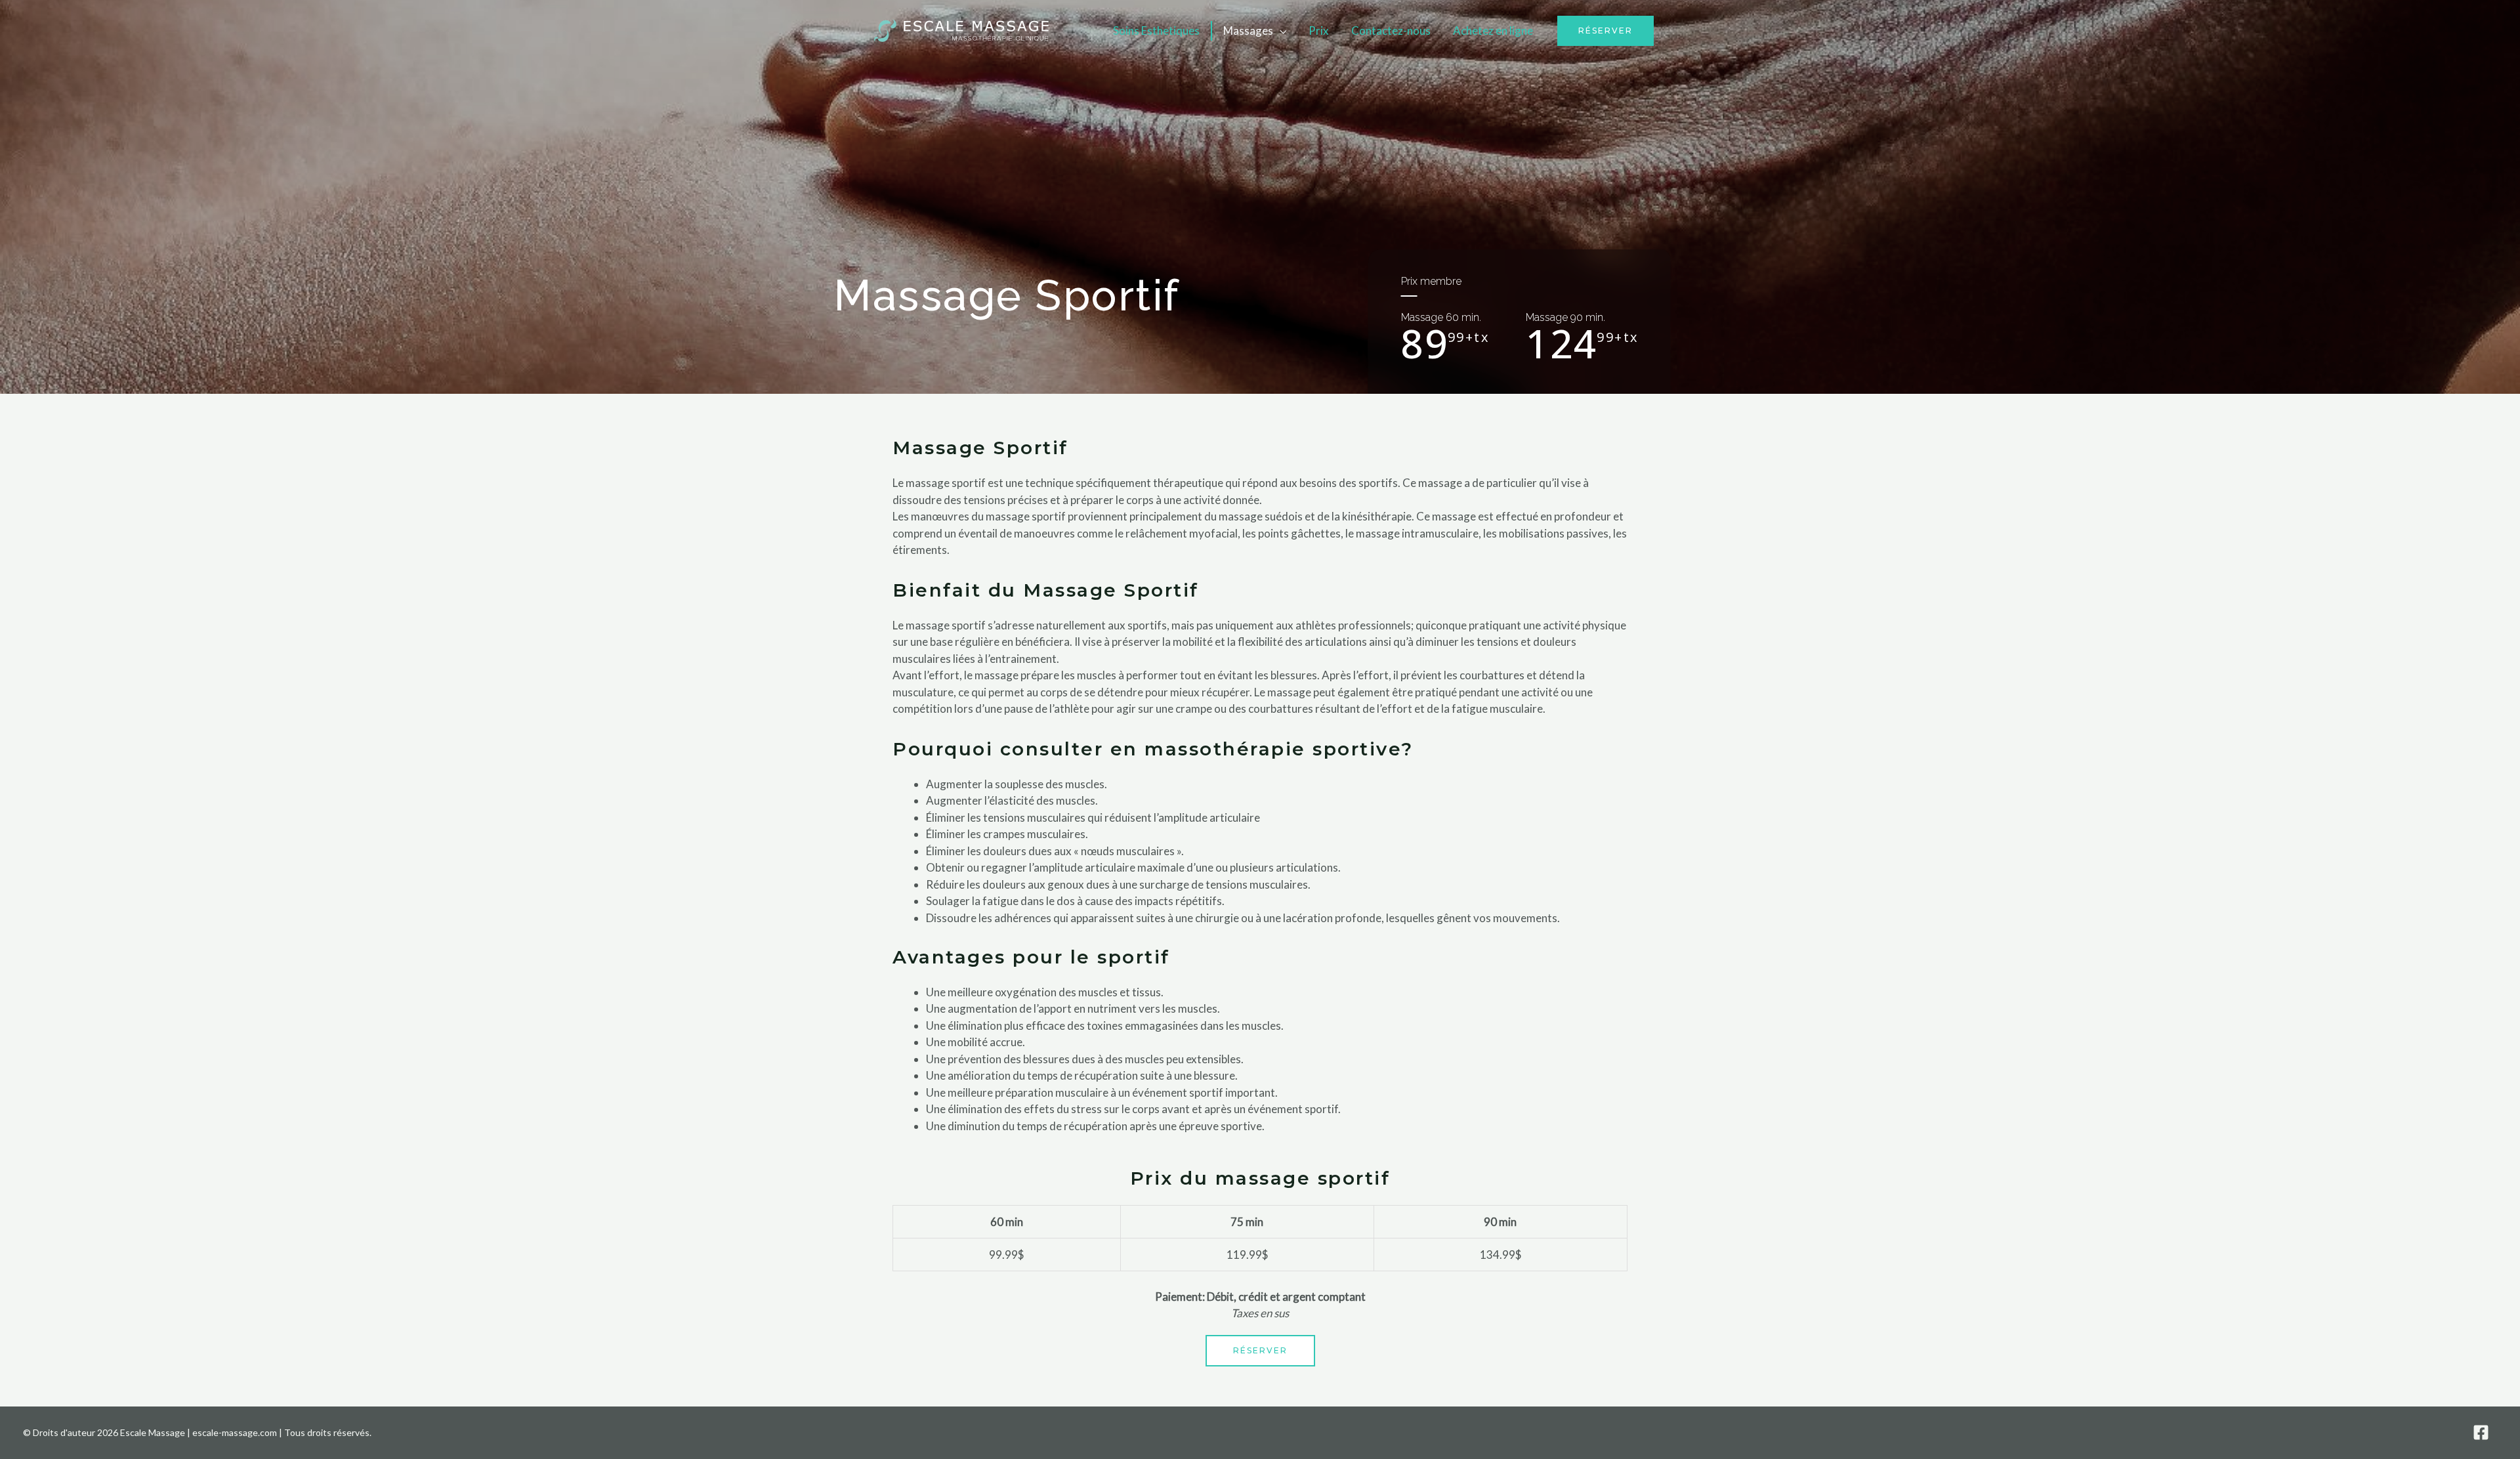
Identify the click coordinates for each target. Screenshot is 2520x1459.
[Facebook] (2481, 1432)
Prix (1319, 31)
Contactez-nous (1391, 31)
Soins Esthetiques (1156, 31)
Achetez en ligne (1493, 31)
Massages (1248, 31)
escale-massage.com (235, 1432)
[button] (1606, 31)
